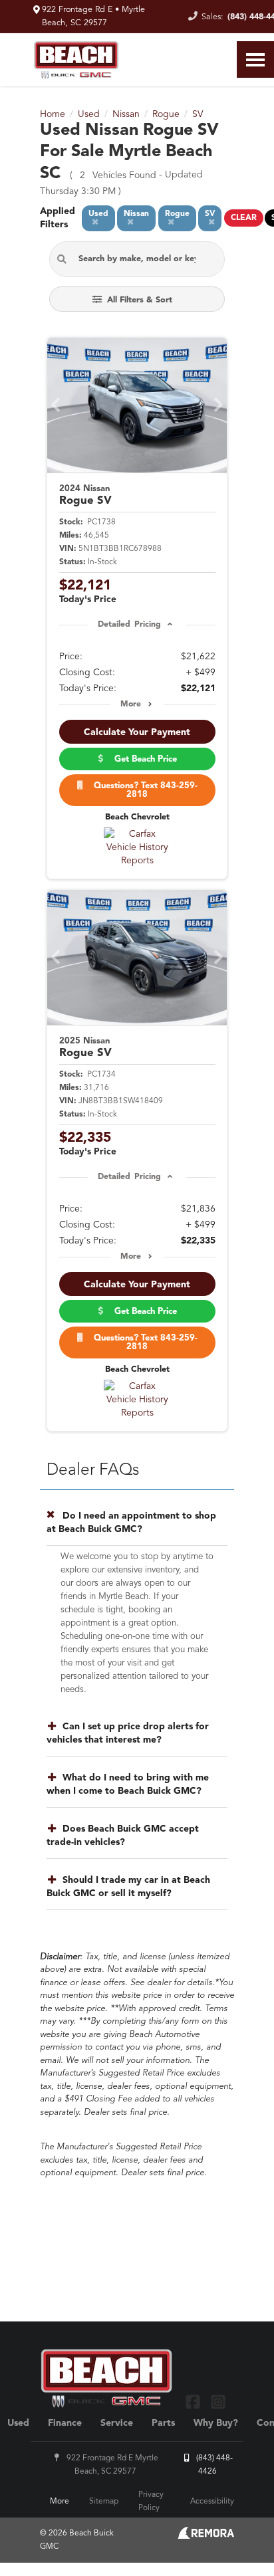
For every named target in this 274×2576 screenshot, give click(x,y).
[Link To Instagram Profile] (217, 2402)
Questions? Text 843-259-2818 (143, 790)
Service (117, 2423)
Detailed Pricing (129, 625)
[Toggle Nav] (255, 59)
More (131, 704)
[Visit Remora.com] (206, 2536)
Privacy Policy (151, 2502)
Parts (163, 2423)
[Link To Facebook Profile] (195, 2402)
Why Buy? (216, 2423)
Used (18, 2423)
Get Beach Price (143, 759)
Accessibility (212, 2502)
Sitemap (104, 2502)
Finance (65, 2423)
